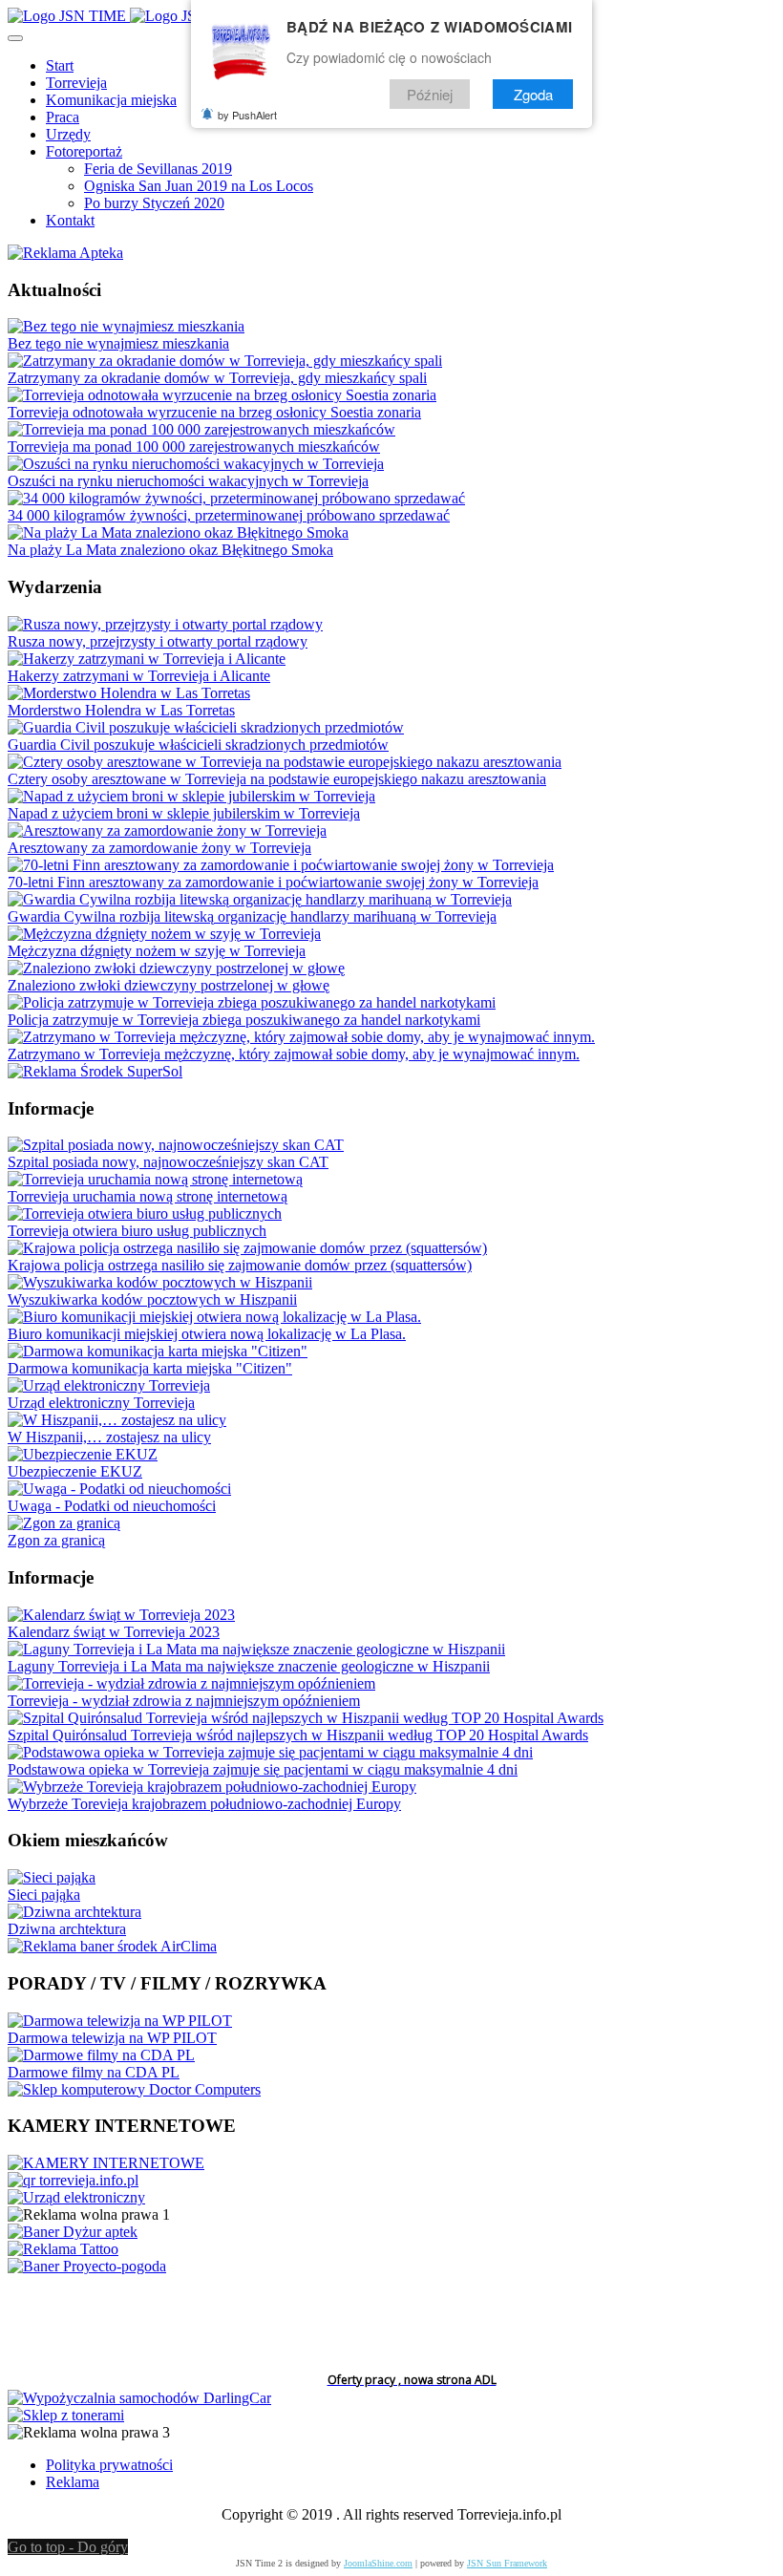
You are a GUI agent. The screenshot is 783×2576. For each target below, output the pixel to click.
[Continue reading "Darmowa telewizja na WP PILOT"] (120, 2021)
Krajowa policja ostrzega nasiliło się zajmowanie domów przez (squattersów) (240, 1265)
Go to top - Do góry (68, 2547)
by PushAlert (247, 115)
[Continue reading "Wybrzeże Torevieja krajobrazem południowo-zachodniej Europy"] (212, 1787)
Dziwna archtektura (67, 1929)
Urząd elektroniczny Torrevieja (101, 1403)
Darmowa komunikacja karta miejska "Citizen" (150, 1368)
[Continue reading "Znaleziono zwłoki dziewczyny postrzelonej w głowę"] (176, 968)
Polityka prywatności (109, 2465)
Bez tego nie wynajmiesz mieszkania (118, 343)
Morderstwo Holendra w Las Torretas (121, 710)
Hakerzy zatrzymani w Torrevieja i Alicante (139, 676)
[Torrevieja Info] (128, 16)
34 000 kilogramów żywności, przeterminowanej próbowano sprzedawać (229, 515)
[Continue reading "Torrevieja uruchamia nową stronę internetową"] (155, 1179)
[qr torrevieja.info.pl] (73, 2180)
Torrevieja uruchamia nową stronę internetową (148, 1196)
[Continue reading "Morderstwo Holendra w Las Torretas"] (129, 693)
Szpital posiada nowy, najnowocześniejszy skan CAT (168, 1162)
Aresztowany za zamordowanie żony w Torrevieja (159, 848)
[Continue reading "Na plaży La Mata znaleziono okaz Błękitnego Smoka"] (178, 532)
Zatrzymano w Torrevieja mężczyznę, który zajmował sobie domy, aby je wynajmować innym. (294, 1054)
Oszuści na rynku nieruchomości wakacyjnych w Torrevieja (188, 481)
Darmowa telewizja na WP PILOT (112, 2038)
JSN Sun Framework (507, 2563)
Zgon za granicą (56, 1540)
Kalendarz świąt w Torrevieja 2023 (114, 1632)
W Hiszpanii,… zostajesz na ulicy (109, 1437)
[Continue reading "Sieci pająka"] (52, 1877)
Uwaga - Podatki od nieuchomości (112, 1506)
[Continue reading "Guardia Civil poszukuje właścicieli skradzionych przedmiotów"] (206, 727)
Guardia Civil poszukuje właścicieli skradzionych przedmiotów (198, 745)
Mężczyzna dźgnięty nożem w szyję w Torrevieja (157, 951)
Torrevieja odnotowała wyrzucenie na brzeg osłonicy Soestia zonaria (214, 412)
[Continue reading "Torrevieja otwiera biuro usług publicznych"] (145, 1213)
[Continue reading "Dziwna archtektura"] (74, 1912)
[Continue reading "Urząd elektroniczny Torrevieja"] (109, 1385)
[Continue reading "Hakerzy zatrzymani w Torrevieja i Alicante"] (147, 659)
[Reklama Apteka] (65, 253)
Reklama (73, 2482)
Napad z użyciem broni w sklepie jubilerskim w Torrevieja (184, 813)
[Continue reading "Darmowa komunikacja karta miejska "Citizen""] (158, 1351)
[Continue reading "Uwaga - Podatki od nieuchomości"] (119, 1489)
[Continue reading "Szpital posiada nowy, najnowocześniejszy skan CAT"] (176, 1145)
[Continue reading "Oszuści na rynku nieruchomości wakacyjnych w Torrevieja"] (196, 464)
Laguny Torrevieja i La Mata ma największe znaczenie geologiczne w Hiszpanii (249, 1666)
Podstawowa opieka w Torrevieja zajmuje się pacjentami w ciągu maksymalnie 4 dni (263, 1769)
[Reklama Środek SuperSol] (95, 1071)
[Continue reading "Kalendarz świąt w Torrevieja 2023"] (121, 1615)
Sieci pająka (44, 1895)
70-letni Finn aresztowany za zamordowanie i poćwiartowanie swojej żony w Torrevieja (273, 882)
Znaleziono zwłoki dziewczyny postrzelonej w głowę (169, 985)
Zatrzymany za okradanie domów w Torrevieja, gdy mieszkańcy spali (217, 378)
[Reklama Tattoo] (63, 2249)
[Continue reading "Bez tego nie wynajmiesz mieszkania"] (126, 326)
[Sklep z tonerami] (66, 2415)
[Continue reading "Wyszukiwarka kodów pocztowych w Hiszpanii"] (160, 1282)
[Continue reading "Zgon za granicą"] (64, 1523)
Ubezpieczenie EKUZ (75, 1471)
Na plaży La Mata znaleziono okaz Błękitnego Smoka (170, 550)
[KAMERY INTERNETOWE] (106, 2163)
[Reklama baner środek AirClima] (112, 1946)
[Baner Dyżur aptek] (73, 2232)
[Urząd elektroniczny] (76, 2197)
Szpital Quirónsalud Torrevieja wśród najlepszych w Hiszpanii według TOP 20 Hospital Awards (298, 1735)
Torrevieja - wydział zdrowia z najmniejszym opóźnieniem (184, 1701)
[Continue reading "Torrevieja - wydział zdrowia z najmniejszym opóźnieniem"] (191, 1683)
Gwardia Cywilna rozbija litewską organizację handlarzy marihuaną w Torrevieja (252, 916)
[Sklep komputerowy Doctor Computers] (134, 2089)
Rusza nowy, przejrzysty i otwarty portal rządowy (158, 641)
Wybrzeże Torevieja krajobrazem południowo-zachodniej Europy (204, 1804)
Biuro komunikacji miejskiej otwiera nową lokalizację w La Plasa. (207, 1334)
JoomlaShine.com (378, 2563)
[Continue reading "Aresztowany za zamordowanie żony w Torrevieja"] (167, 830)
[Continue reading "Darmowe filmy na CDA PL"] (101, 2055)
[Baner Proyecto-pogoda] (87, 2266)
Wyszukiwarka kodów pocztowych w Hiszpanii (152, 1299)
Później (430, 94)
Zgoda (533, 94)
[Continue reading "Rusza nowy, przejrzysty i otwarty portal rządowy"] (165, 624)
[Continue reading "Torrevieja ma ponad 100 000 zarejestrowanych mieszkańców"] (201, 429)
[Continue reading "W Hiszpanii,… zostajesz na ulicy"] (117, 1420)
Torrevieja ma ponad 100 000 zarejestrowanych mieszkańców (194, 447)
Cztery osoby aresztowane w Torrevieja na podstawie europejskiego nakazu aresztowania (277, 779)
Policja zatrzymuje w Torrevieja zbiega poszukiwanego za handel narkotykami (244, 1020)
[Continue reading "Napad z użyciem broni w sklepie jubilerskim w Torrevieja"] (191, 796)
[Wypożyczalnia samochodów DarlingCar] (139, 2398)
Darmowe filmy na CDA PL (94, 2072)
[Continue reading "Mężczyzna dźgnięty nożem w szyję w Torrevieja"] (164, 934)
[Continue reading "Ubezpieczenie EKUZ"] (83, 1454)
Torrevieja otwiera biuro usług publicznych (137, 1231)
